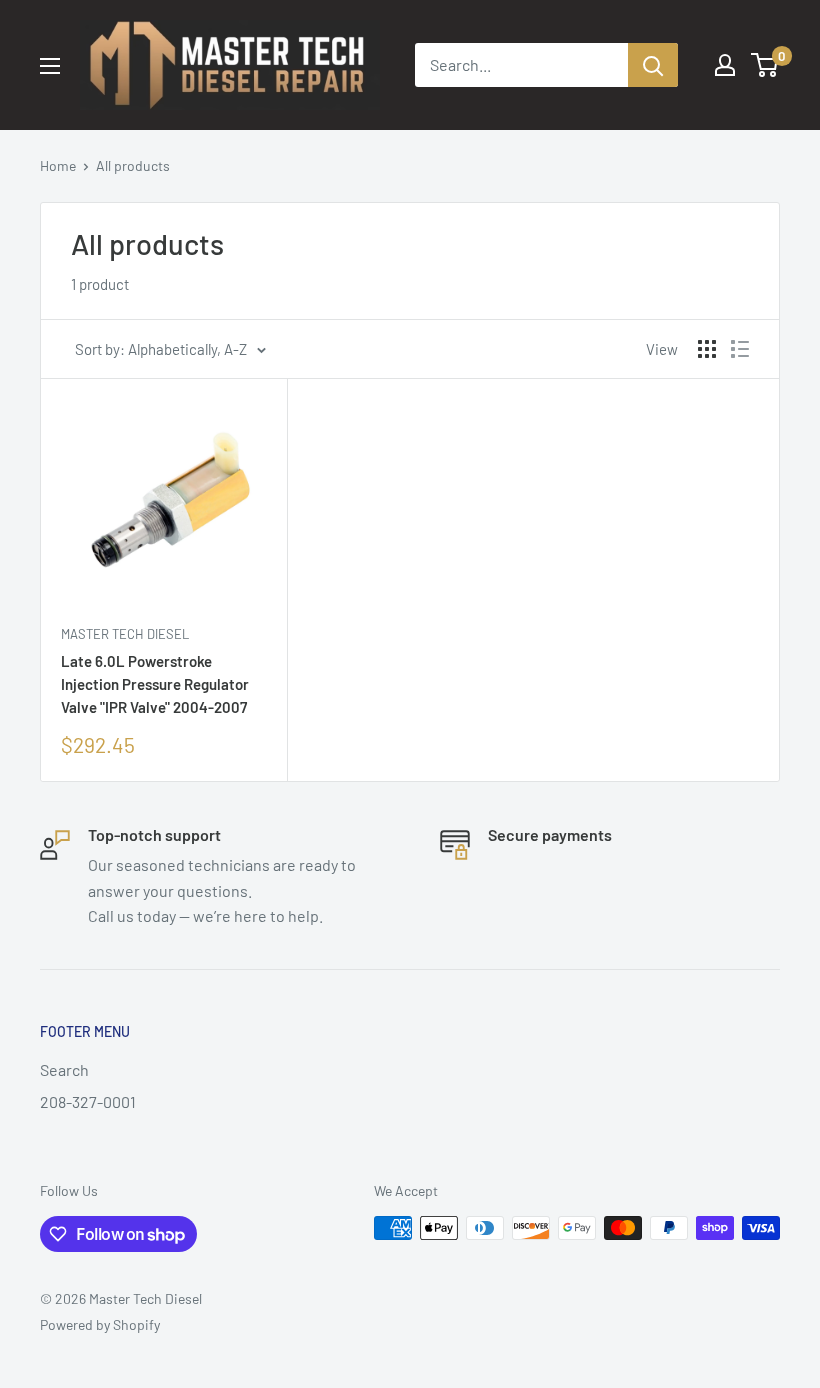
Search (64, 1069)
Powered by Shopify (100, 1324)
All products (133, 165)
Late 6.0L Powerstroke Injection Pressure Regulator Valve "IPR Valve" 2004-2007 (155, 684)
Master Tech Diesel (125, 634)
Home (58, 165)
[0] (765, 65)
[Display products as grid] (707, 349)
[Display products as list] (740, 349)
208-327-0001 (88, 1101)
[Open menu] (50, 66)
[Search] (653, 65)
